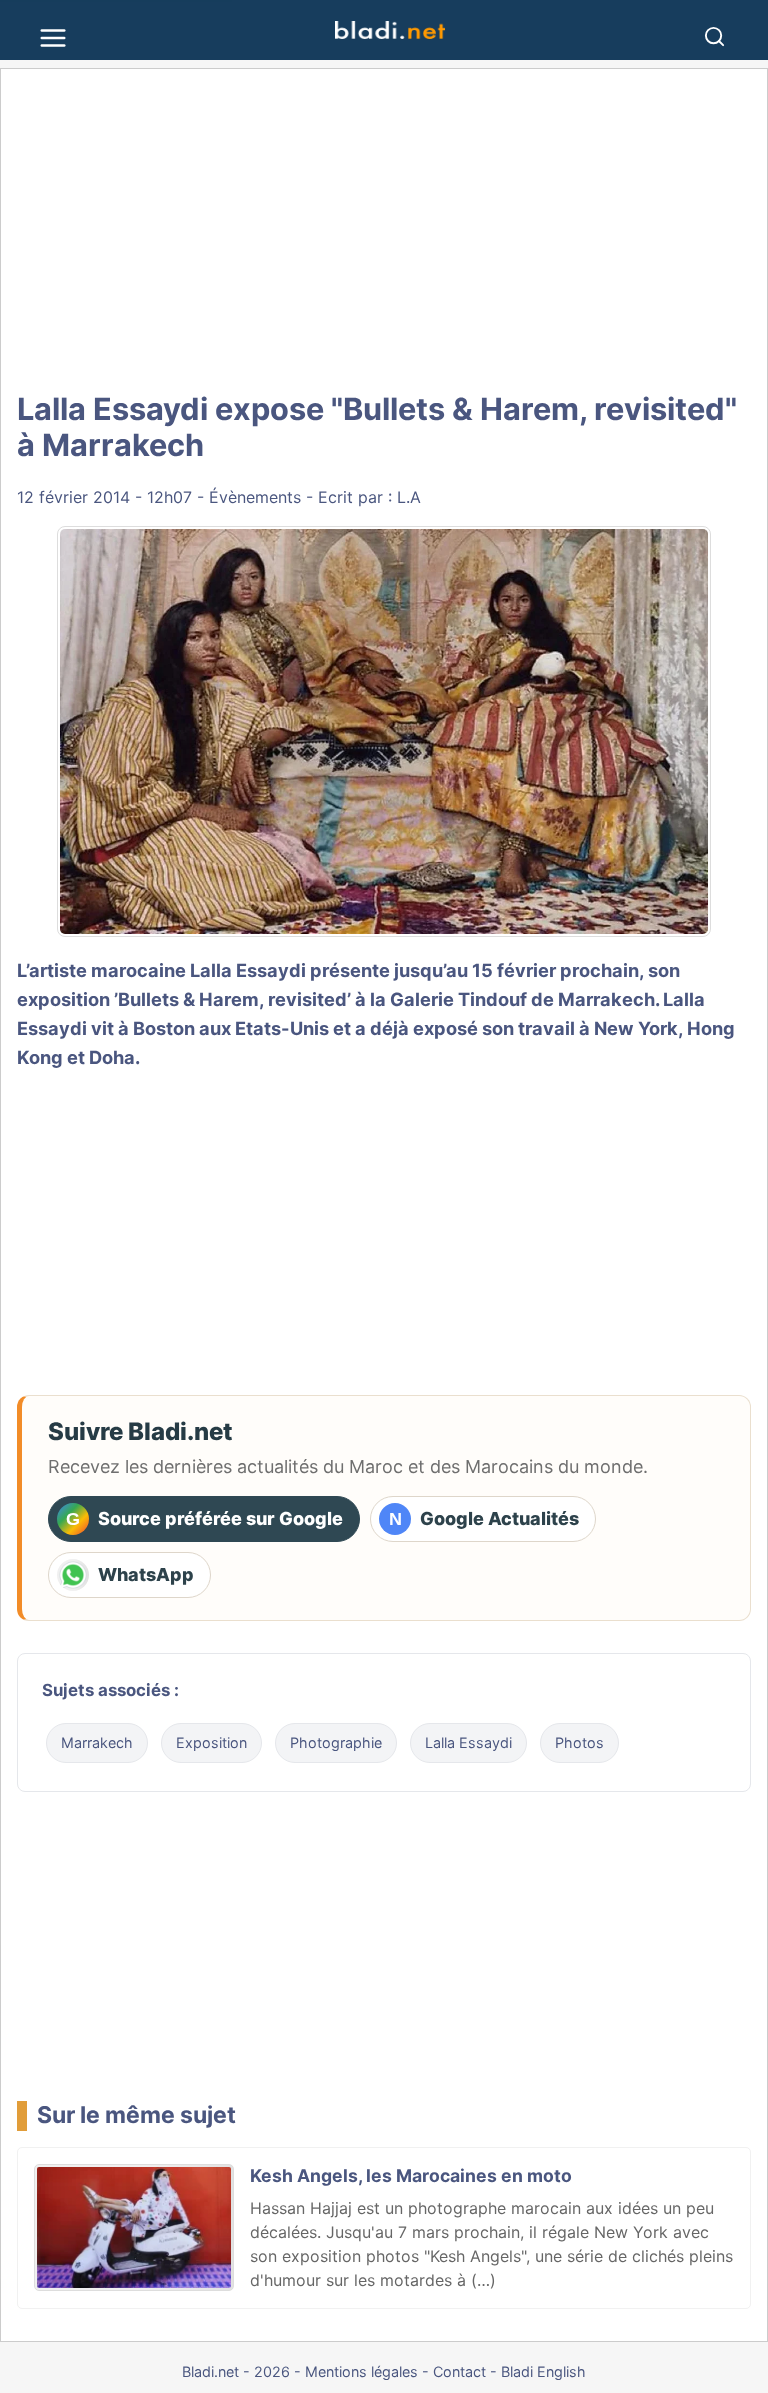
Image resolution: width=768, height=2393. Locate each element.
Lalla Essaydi (248, 970)
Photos (579, 1742)
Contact (459, 2371)
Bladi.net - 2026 (236, 2371)
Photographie (336, 1742)
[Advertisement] (384, 230)
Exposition (211, 1742)
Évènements (255, 497)
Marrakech (606, 999)
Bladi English (543, 2371)
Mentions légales (361, 2371)
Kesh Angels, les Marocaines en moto (411, 2175)
